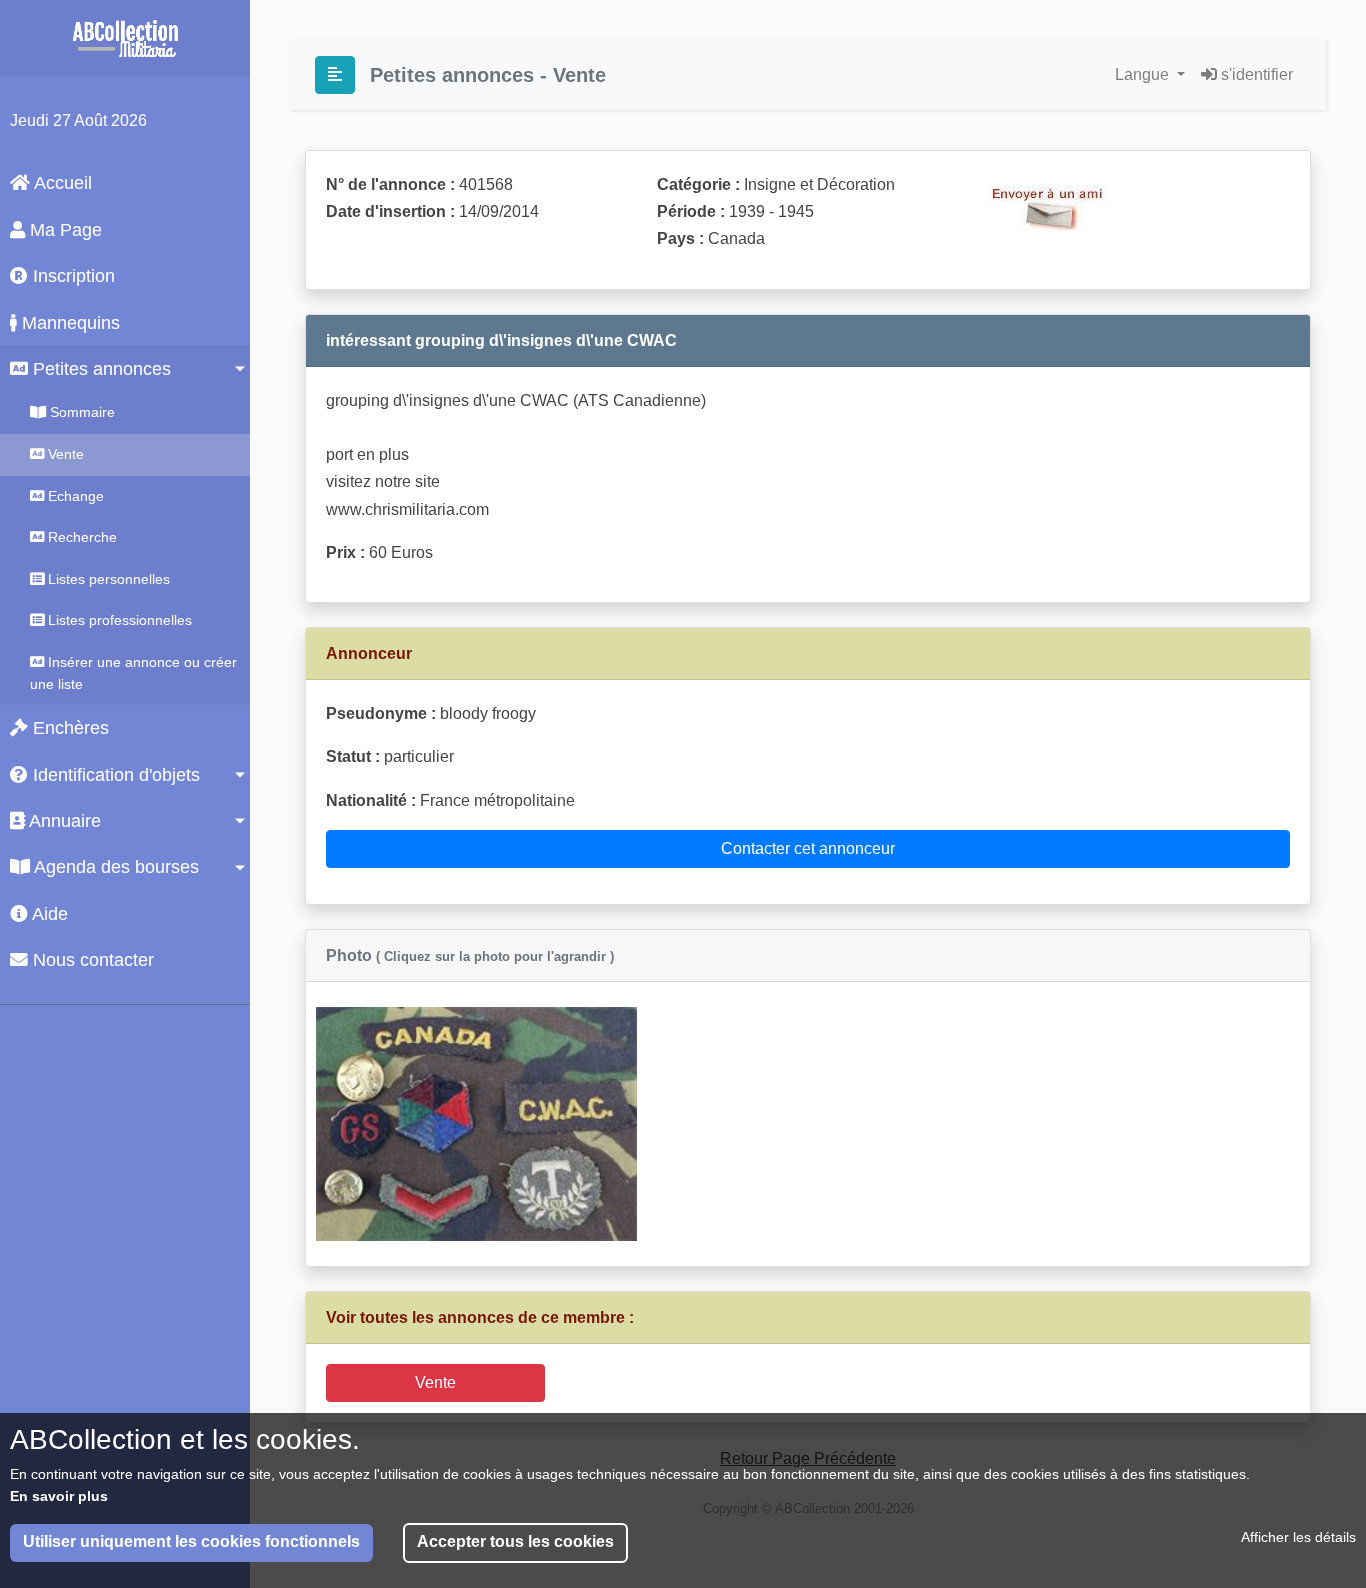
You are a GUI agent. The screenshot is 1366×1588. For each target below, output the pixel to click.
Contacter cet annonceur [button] (808, 848)
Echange (74, 496)
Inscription (71, 276)
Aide (48, 914)
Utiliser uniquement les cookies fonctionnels (191, 1542)
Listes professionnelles (118, 620)
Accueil (61, 183)
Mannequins (68, 323)
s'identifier (1255, 74)
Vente (64, 454)
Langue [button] (1144, 74)
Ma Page (63, 230)
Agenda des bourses (114, 867)
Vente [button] (435, 1382)
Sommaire (80, 412)
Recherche (80, 537)
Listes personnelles (107, 579)
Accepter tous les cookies (515, 1542)
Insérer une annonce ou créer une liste (133, 673)
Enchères (68, 728)
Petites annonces (99, 369)
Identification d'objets (114, 775)
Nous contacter (91, 960)
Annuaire (63, 821)
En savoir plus (59, 1496)
